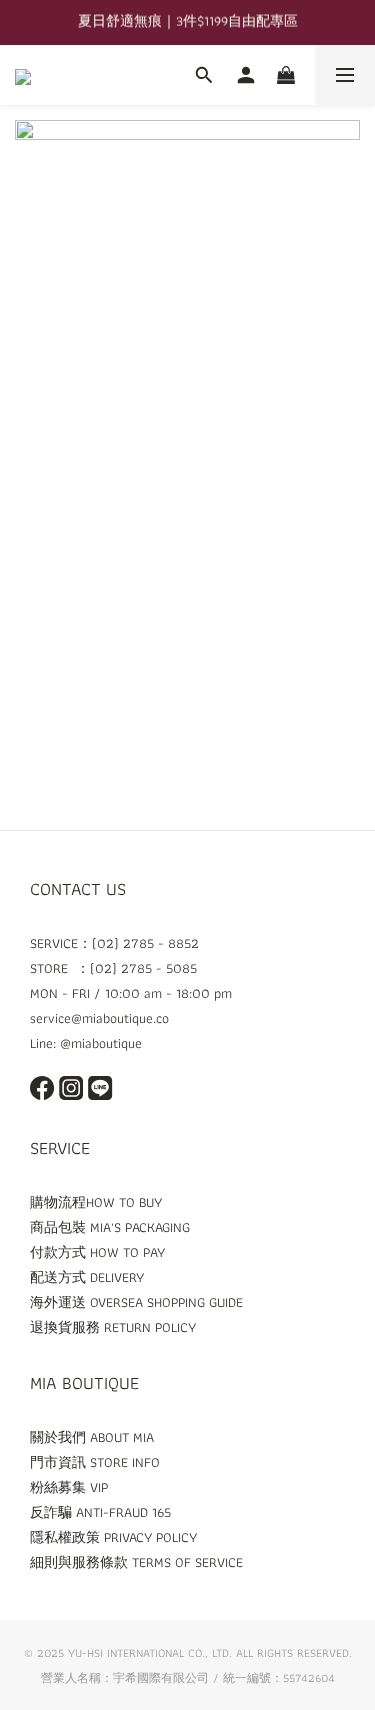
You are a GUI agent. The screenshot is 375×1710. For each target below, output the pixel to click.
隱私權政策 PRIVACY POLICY (113, 1537)
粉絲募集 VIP (69, 1487)
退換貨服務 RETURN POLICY (113, 1327)
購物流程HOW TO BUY (96, 1202)
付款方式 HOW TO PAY (97, 1252)
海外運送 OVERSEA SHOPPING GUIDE (136, 1302)
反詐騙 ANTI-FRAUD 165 (100, 1512)
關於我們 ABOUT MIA (92, 1437)
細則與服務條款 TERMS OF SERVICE (136, 1562)
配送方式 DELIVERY (87, 1277)
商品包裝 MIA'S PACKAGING (110, 1227)
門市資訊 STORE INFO (95, 1462)
